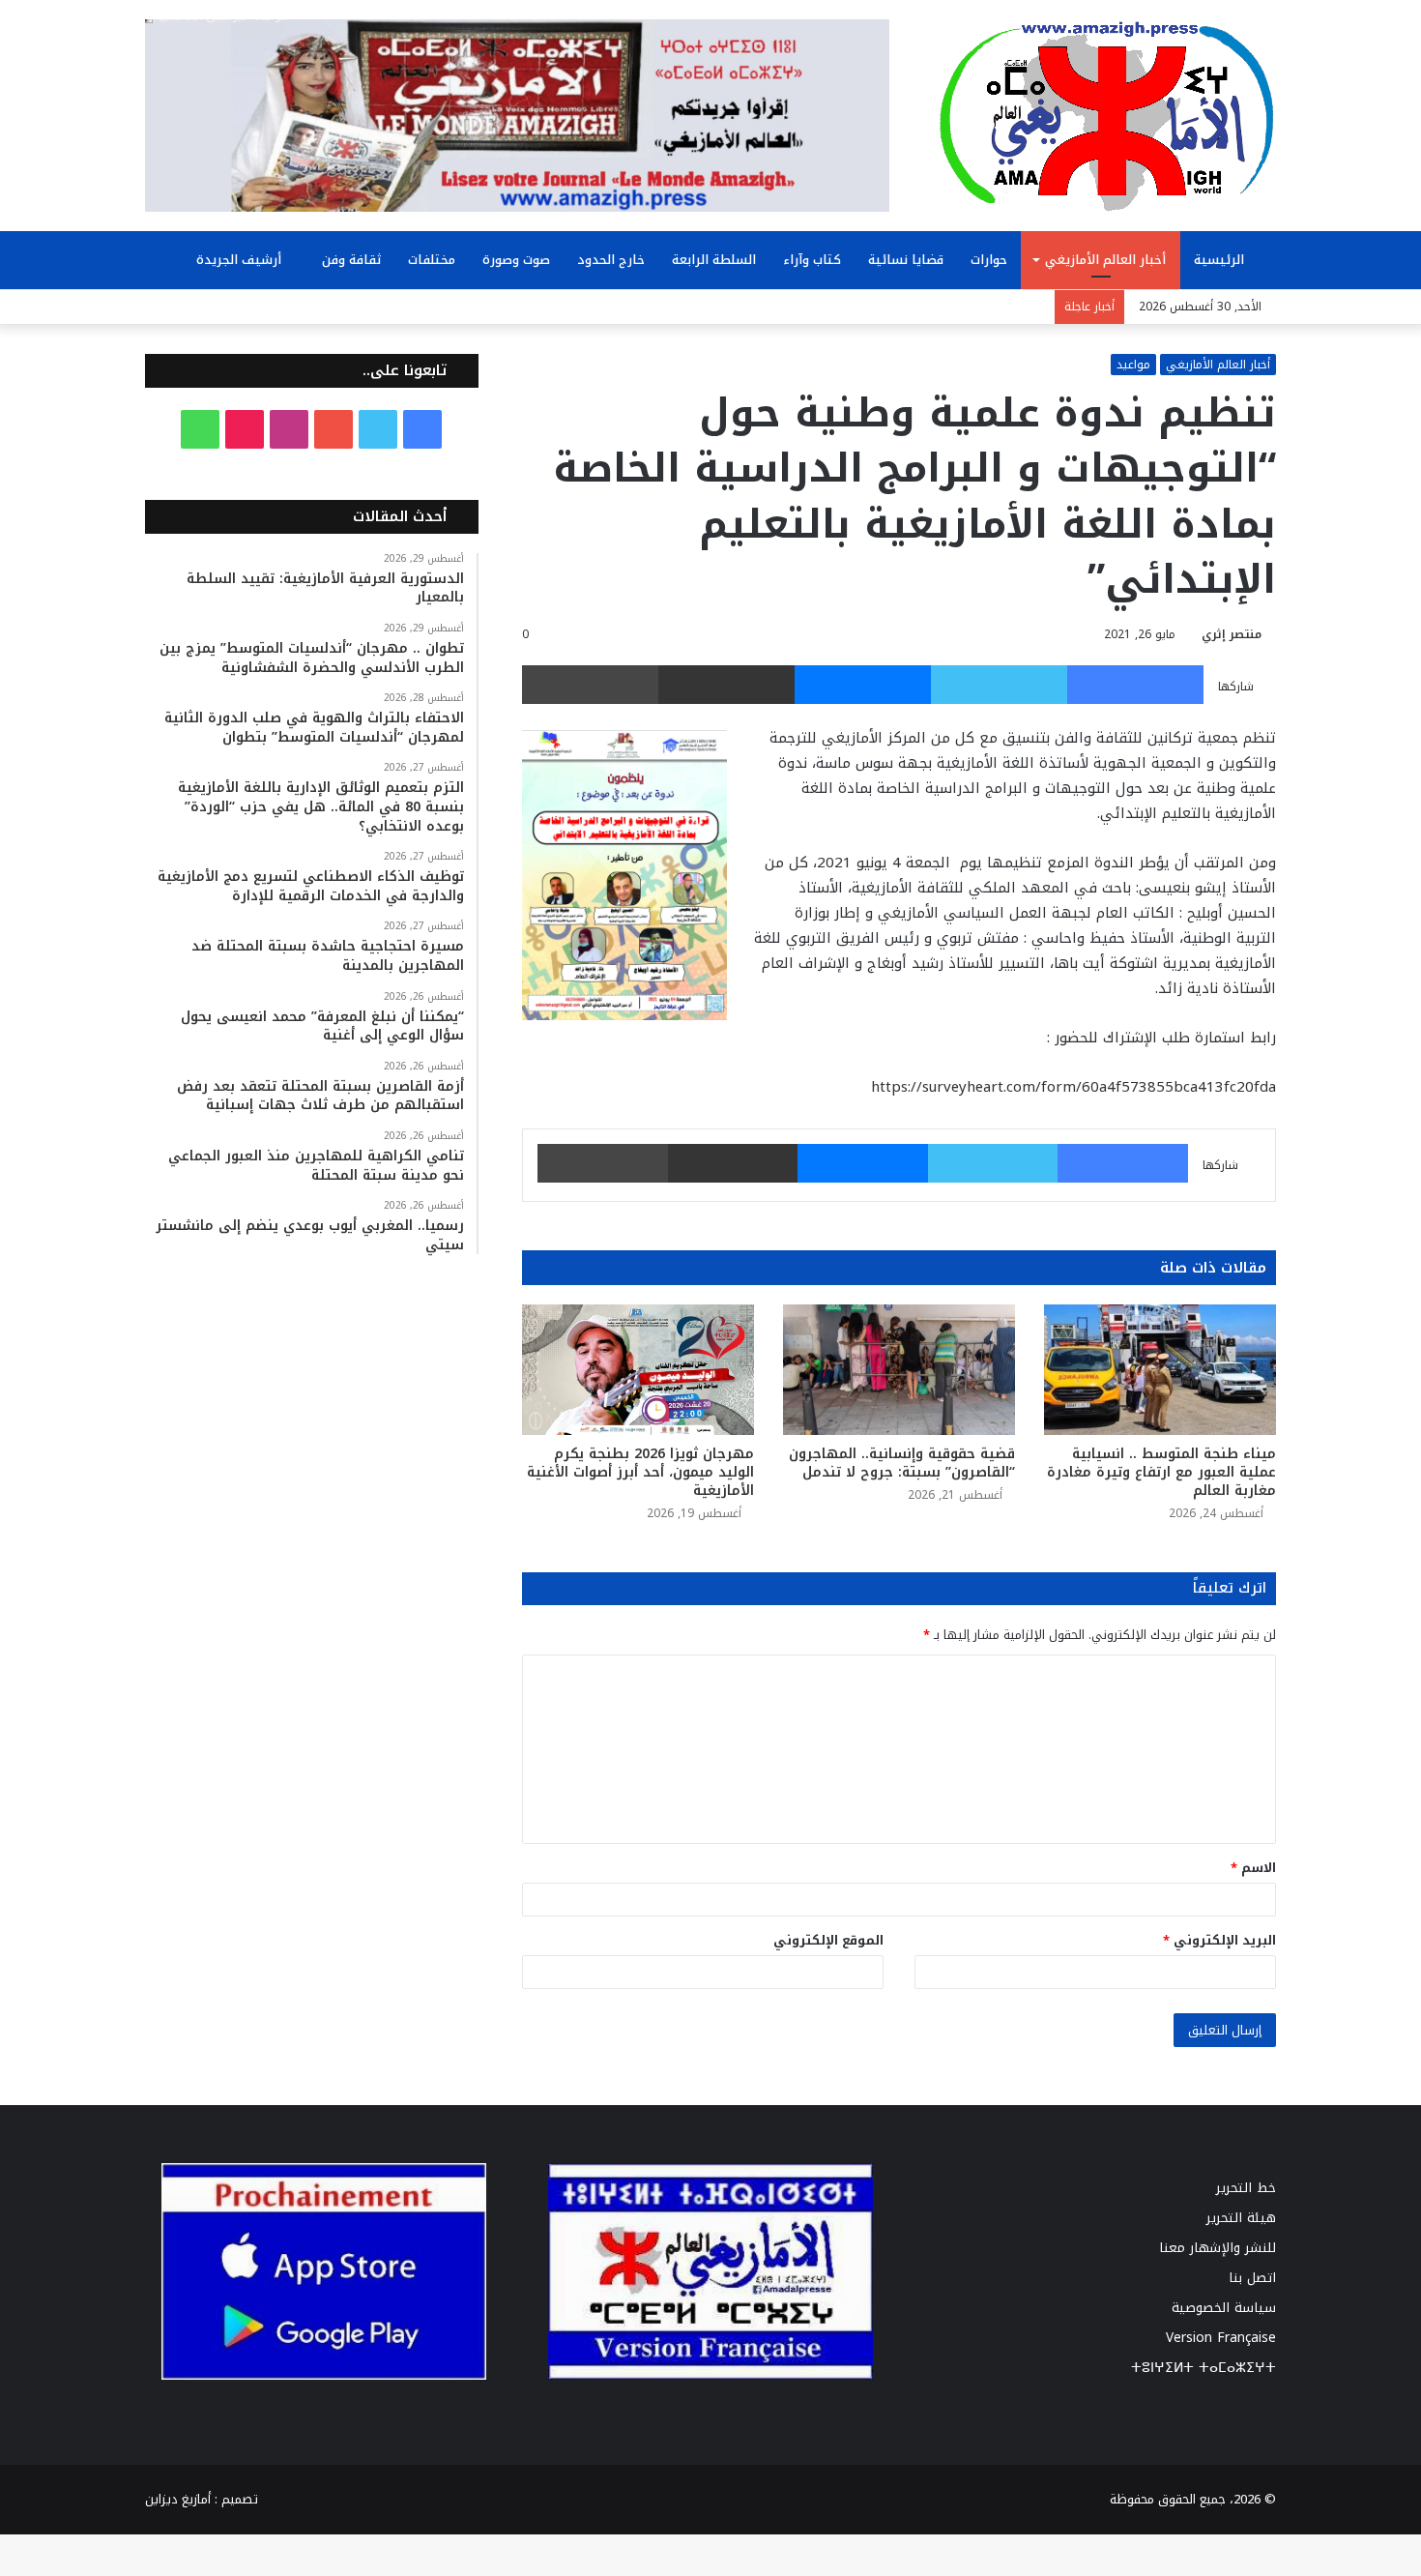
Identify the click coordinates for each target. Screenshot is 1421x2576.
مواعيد (1133, 365)
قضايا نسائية (906, 260)
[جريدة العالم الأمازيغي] (1107, 115)
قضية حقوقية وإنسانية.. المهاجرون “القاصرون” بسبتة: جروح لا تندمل (902, 1463)
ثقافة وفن (351, 260)
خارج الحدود (611, 260)
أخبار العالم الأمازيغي (1105, 260)
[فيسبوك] (1135, 685)
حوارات (989, 260)
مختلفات (432, 260)
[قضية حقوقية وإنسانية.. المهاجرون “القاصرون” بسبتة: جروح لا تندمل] (899, 1370)
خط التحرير (1246, 2188)
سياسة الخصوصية (1224, 2308)
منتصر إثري (1232, 634)
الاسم (1253, 1868)
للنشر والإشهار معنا (1218, 2248)
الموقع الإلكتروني (828, 1940)
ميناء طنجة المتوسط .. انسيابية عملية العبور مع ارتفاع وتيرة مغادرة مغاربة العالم (1161, 1472)
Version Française (1221, 2338)
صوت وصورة (516, 260)
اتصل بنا (1252, 2278)
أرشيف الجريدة (241, 260)
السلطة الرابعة (714, 260)
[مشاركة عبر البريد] (726, 685)
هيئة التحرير (1241, 2218)
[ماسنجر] (863, 685)
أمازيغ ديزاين (178, 2499)
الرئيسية (1221, 260)
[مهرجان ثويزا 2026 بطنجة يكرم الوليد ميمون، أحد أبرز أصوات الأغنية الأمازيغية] (638, 1370)
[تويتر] (999, 685)
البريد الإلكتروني (1219, 1940)
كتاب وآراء (812, 260)
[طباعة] (590, 685)
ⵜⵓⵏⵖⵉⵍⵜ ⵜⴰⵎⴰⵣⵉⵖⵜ (1203, 2368)
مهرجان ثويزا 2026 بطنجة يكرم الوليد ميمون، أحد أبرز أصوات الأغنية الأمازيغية (640, 1472)
